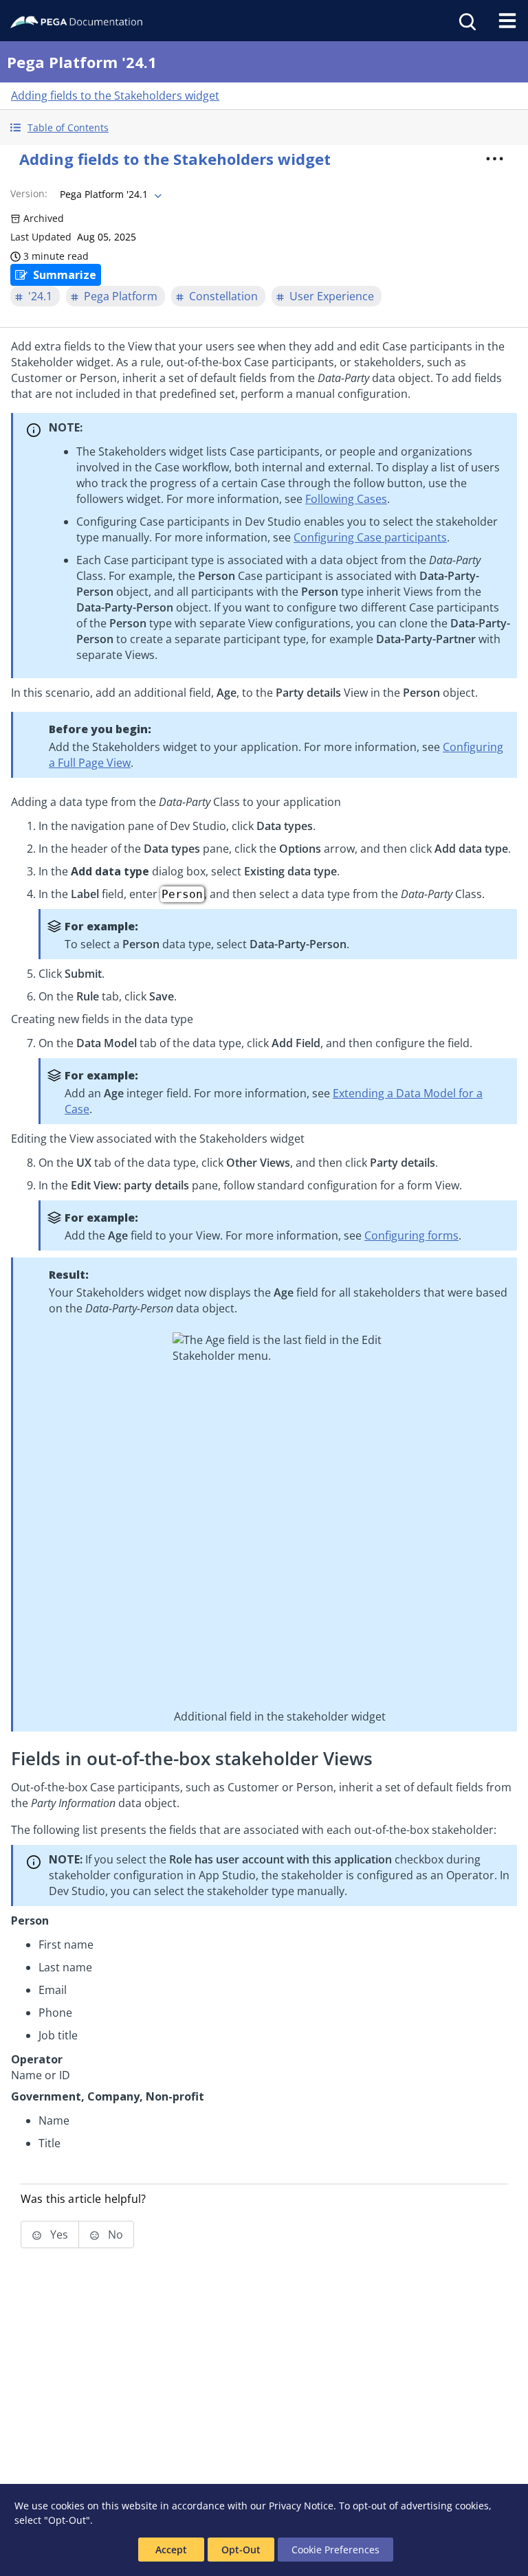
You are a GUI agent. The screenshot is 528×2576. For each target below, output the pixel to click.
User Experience (332, 296)
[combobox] (109, 194)
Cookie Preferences (335, 2550)
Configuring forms (411, 1235)
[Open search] (466, 21)
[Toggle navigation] (507, 21)
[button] (264, 127)
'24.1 (40, 296)
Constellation (223, 296)
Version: (29, 193)
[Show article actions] (495, 159)
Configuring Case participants (370, 537)
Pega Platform (121, 296)
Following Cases (346, 499)
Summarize (65, 275)
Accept (171, 2550)
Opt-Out (241, 2550)
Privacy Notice (301, 2506)
